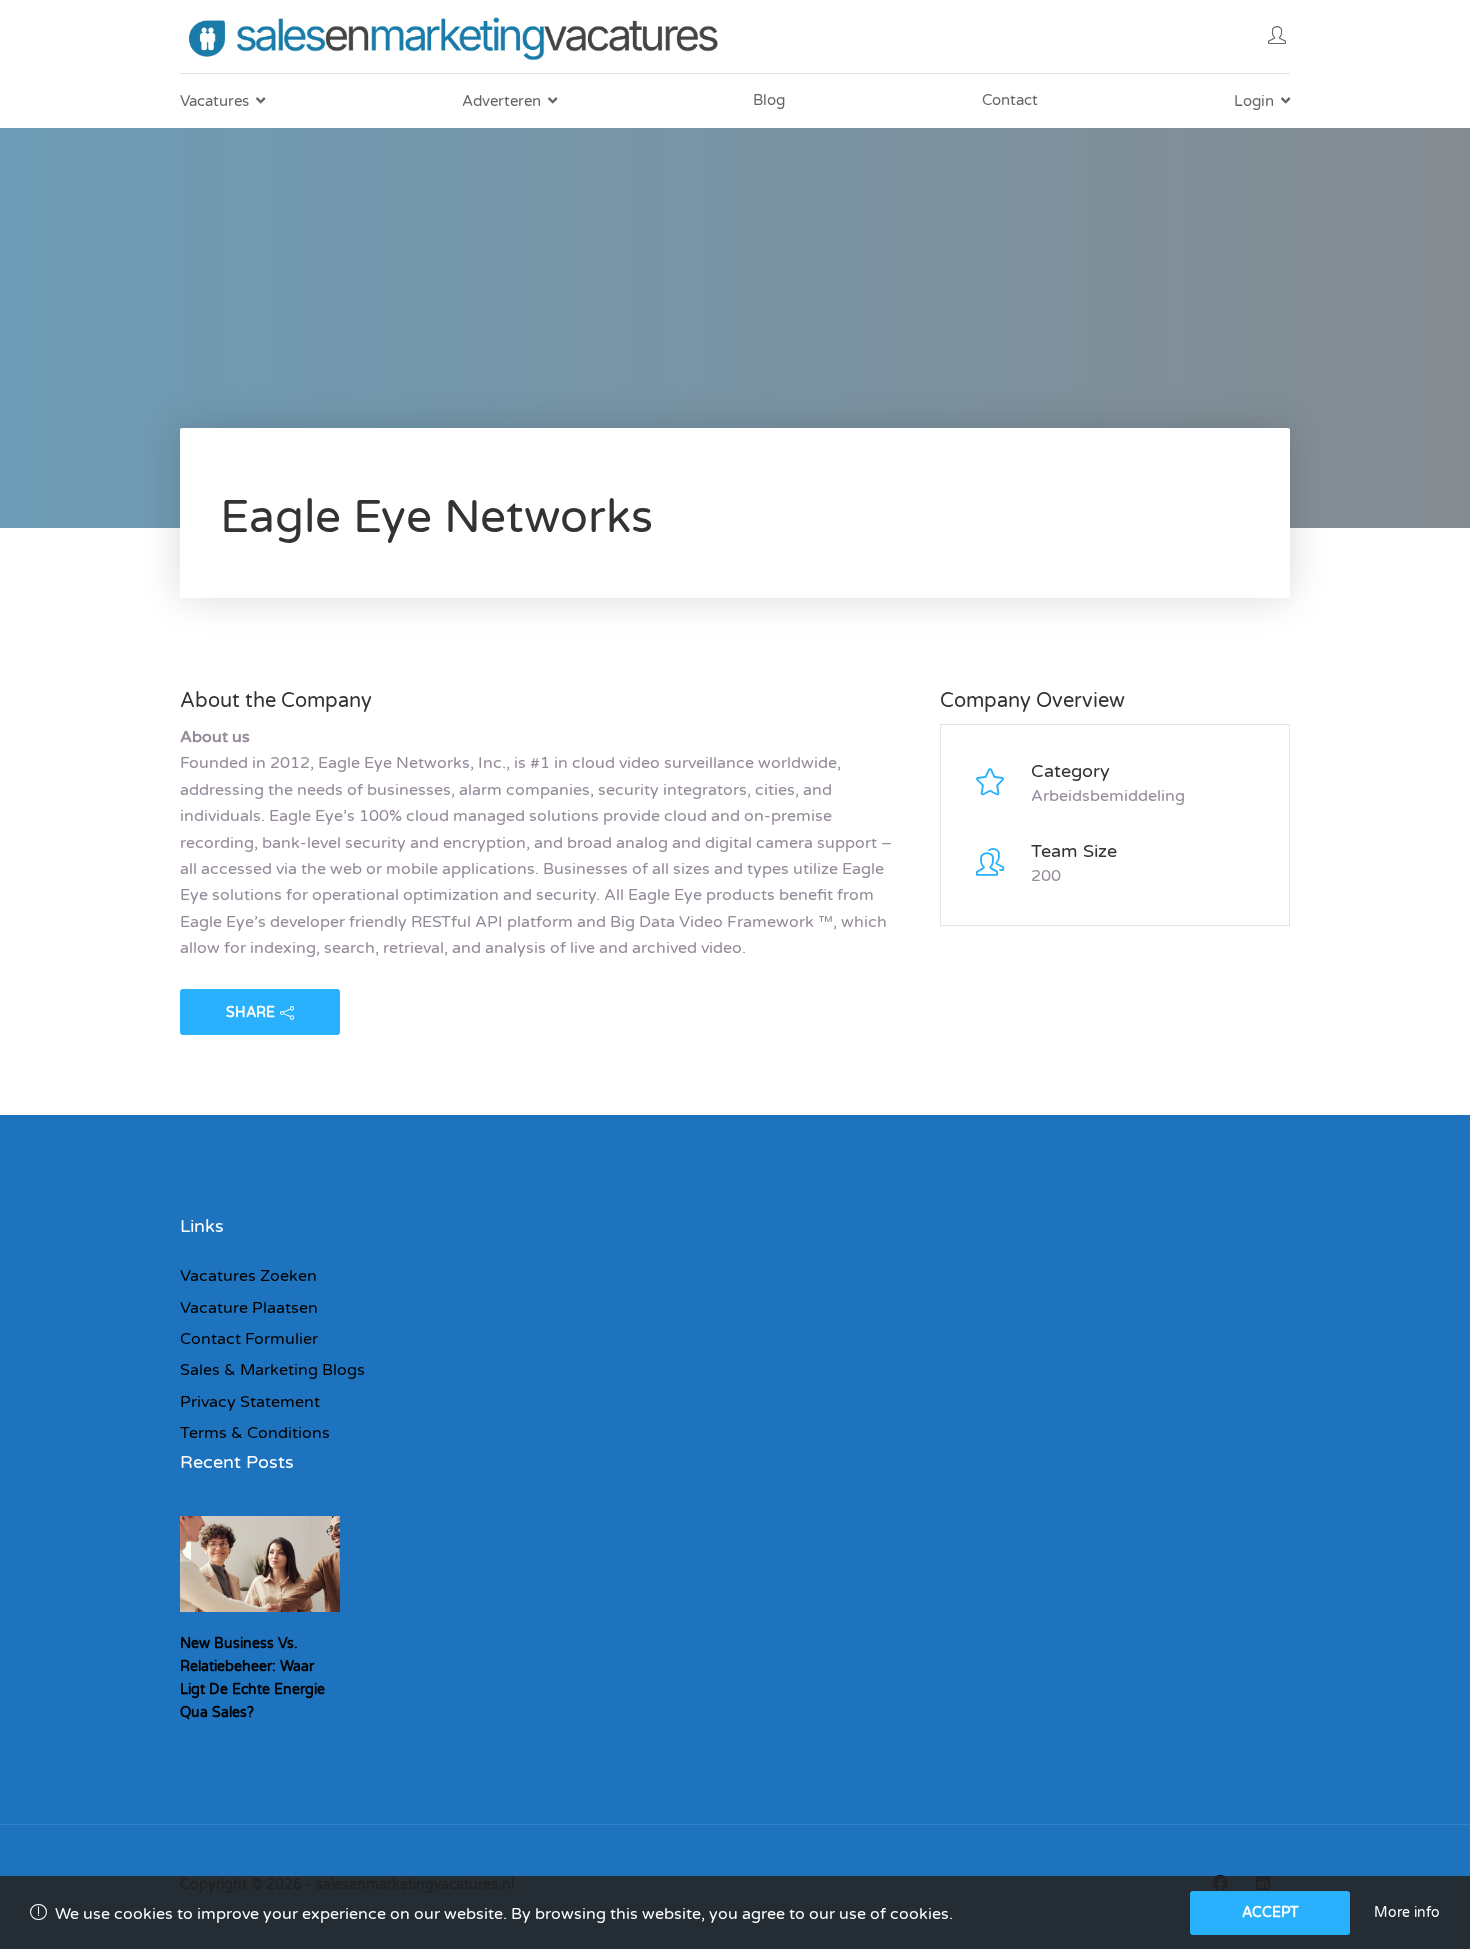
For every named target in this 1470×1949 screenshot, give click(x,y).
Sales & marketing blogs (272, 1370)
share (250, 1012)
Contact (1010, 100)
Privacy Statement (250, 1402)
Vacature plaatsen (249, 1308)
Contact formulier (249, 1339)
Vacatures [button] (214, 101)
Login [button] (1254, 101)
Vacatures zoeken (248, 1276)
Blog (769, 100)
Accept (1270, 1912)
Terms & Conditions (255, 1433)
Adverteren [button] (501, 101)
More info (1407, 1912)
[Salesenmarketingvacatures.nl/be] (457, 36)
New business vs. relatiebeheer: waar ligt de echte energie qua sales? (252, 1678)
